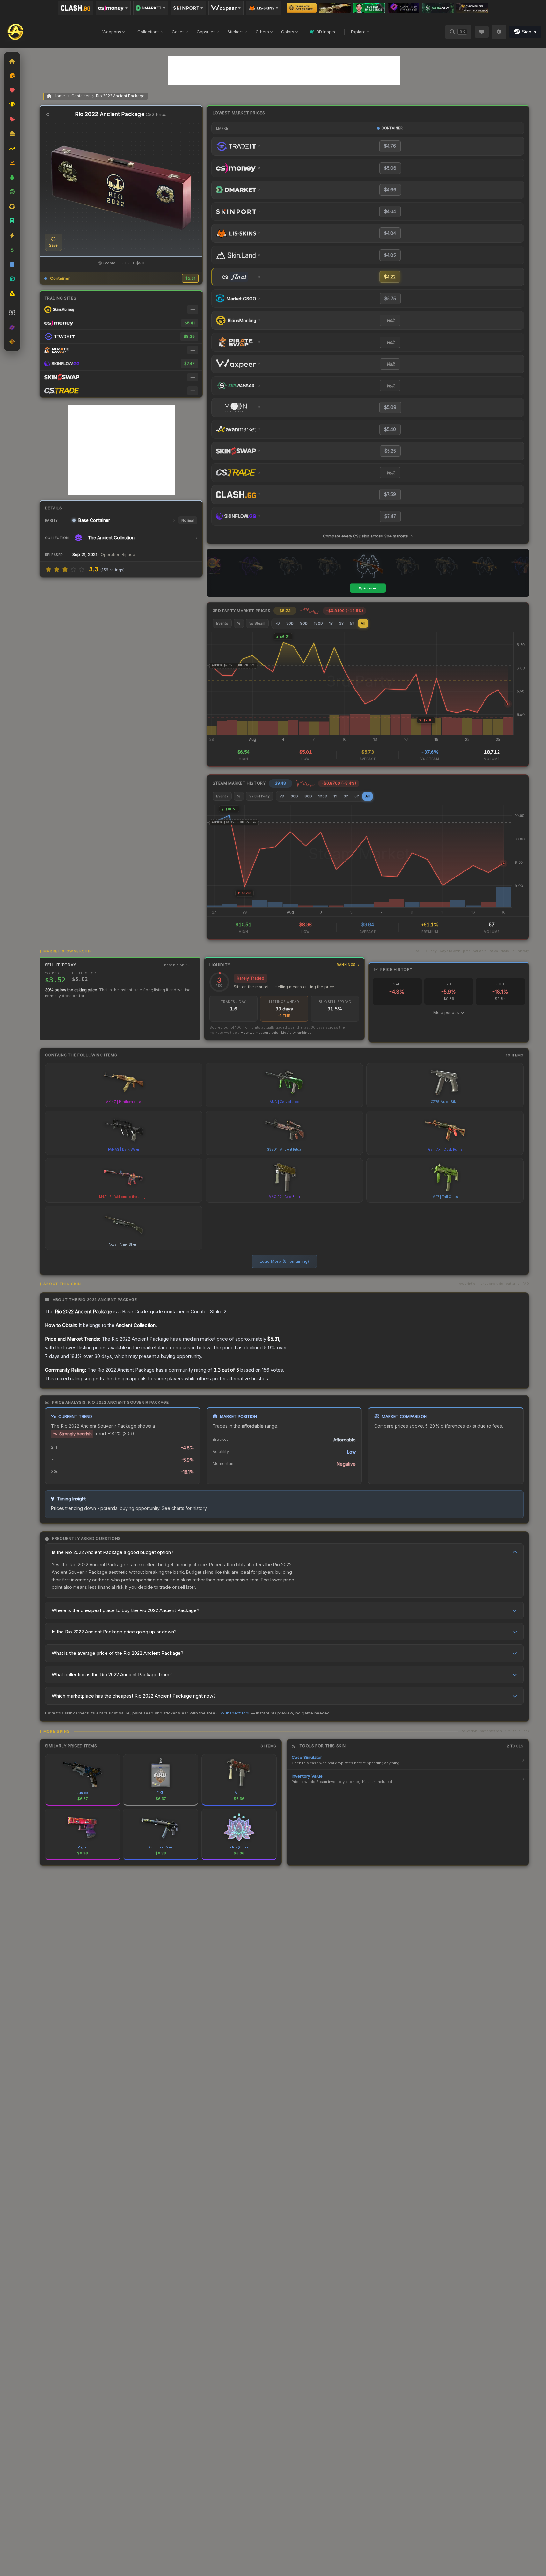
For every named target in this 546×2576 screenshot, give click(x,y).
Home (59, 96)
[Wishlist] (482, 32)
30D (290, 623)
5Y (352, 623)
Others (262, 32)
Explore (358, 32)
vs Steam (257, 623)
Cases (178, 32)
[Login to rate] (48, 569)
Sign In (529, 32)
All (363, 623)
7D (278, 623)
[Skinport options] (188, 8)
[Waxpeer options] (226, 8)
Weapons (112, 32)
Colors (288, 32)
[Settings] (499, 32)
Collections (149, 32)
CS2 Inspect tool (233, 1713)
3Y (341, 623)
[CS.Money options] (113, 8)
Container (80, 96)
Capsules (206, 32)
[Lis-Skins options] (264, 8)
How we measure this (259, 1033)
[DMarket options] (151, 8)
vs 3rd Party (259, 796)
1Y (331, 623)
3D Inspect (327, 32)
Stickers (236, 32)
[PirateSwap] (335, 8)
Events (222, 623)
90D (304, 623)
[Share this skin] (47, 115)
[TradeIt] (369, 8)
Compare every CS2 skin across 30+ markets (365, 536)
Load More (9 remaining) (284, 1261)
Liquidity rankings (296, 1033)
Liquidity (283, 965)
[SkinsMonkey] (302, 8)
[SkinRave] (438, 8)
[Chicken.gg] (472, 8)
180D (318, 623)
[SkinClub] (404, 8)
